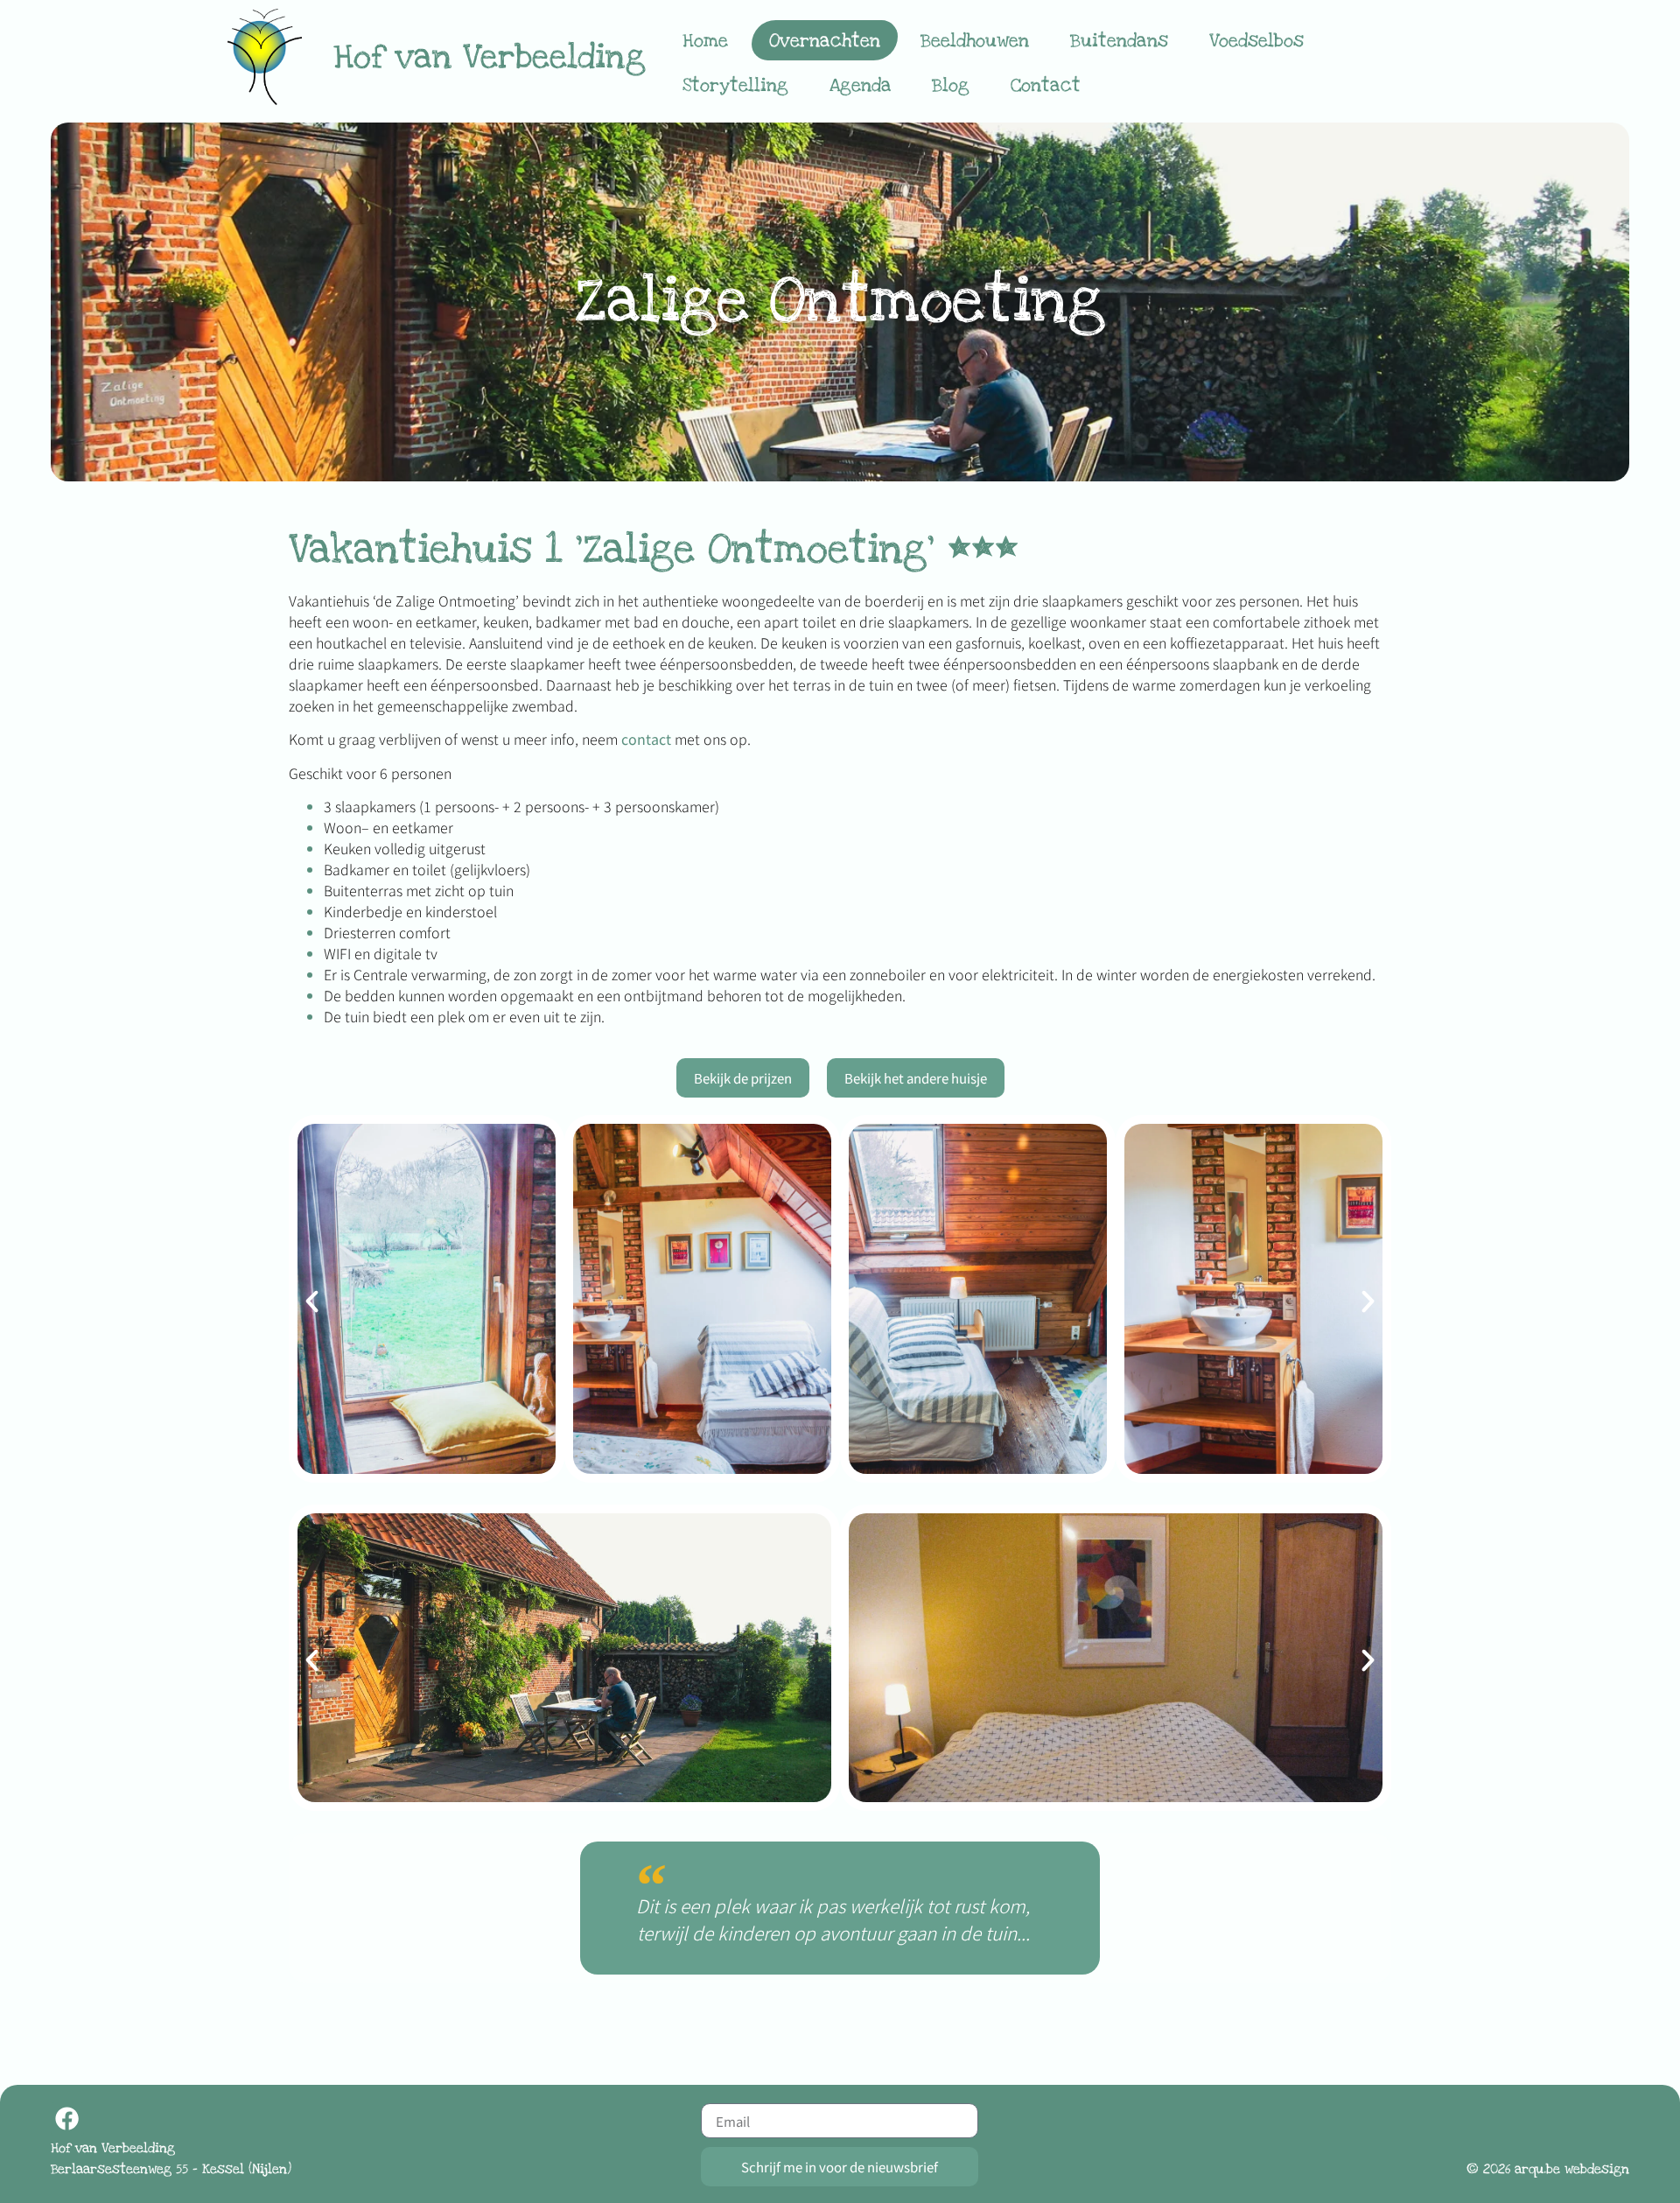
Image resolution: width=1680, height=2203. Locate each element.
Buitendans (1119, 40)
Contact (1046, 85)
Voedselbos (1256, 40)
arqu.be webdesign (1572, 2169)
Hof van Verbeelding (490, 57)
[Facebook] (67, 2119)
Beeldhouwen (975, 40)
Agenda (861, 85)
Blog (951, 85)
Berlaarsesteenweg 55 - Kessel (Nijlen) (171, 2169)
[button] (312, 1301)
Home (705, 40)
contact (646, 739)
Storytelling (735, 85)
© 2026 (1488, 2169)
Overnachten (825, 40)
